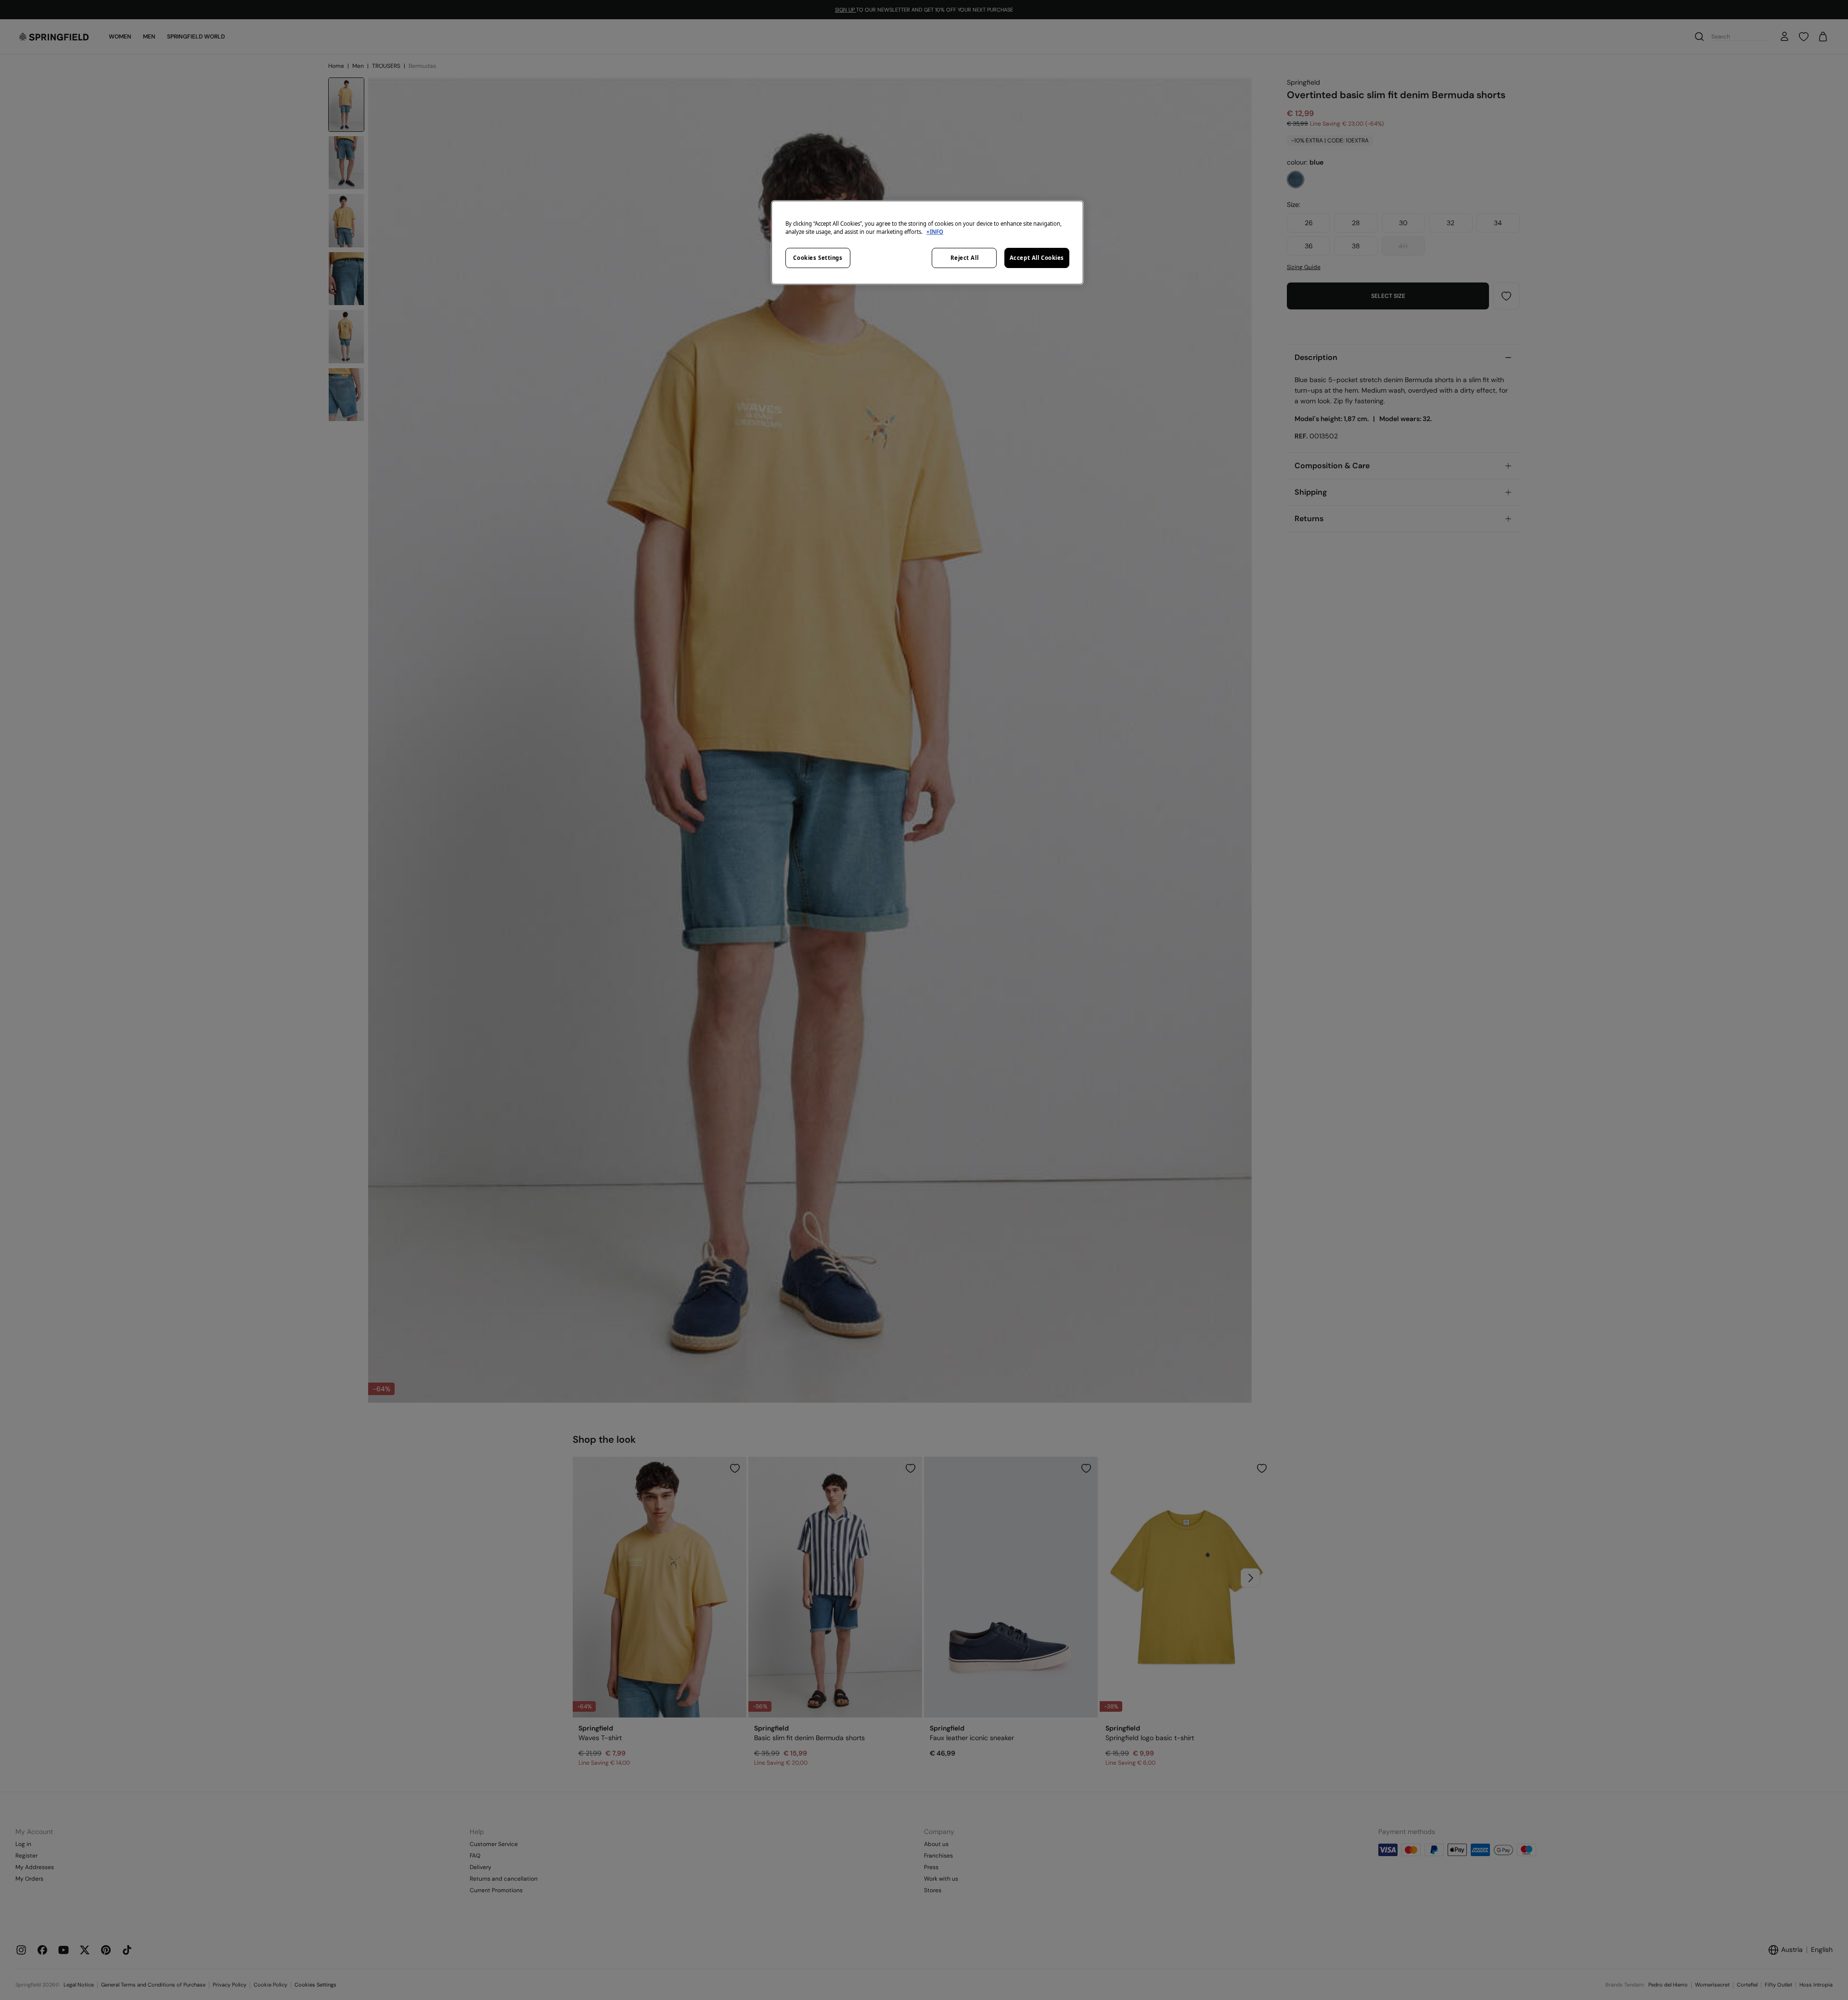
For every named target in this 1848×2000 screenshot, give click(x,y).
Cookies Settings (818, 258)
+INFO (935, 232)
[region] (927, 243)
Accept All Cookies (1037, 258)
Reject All (965, 258)
